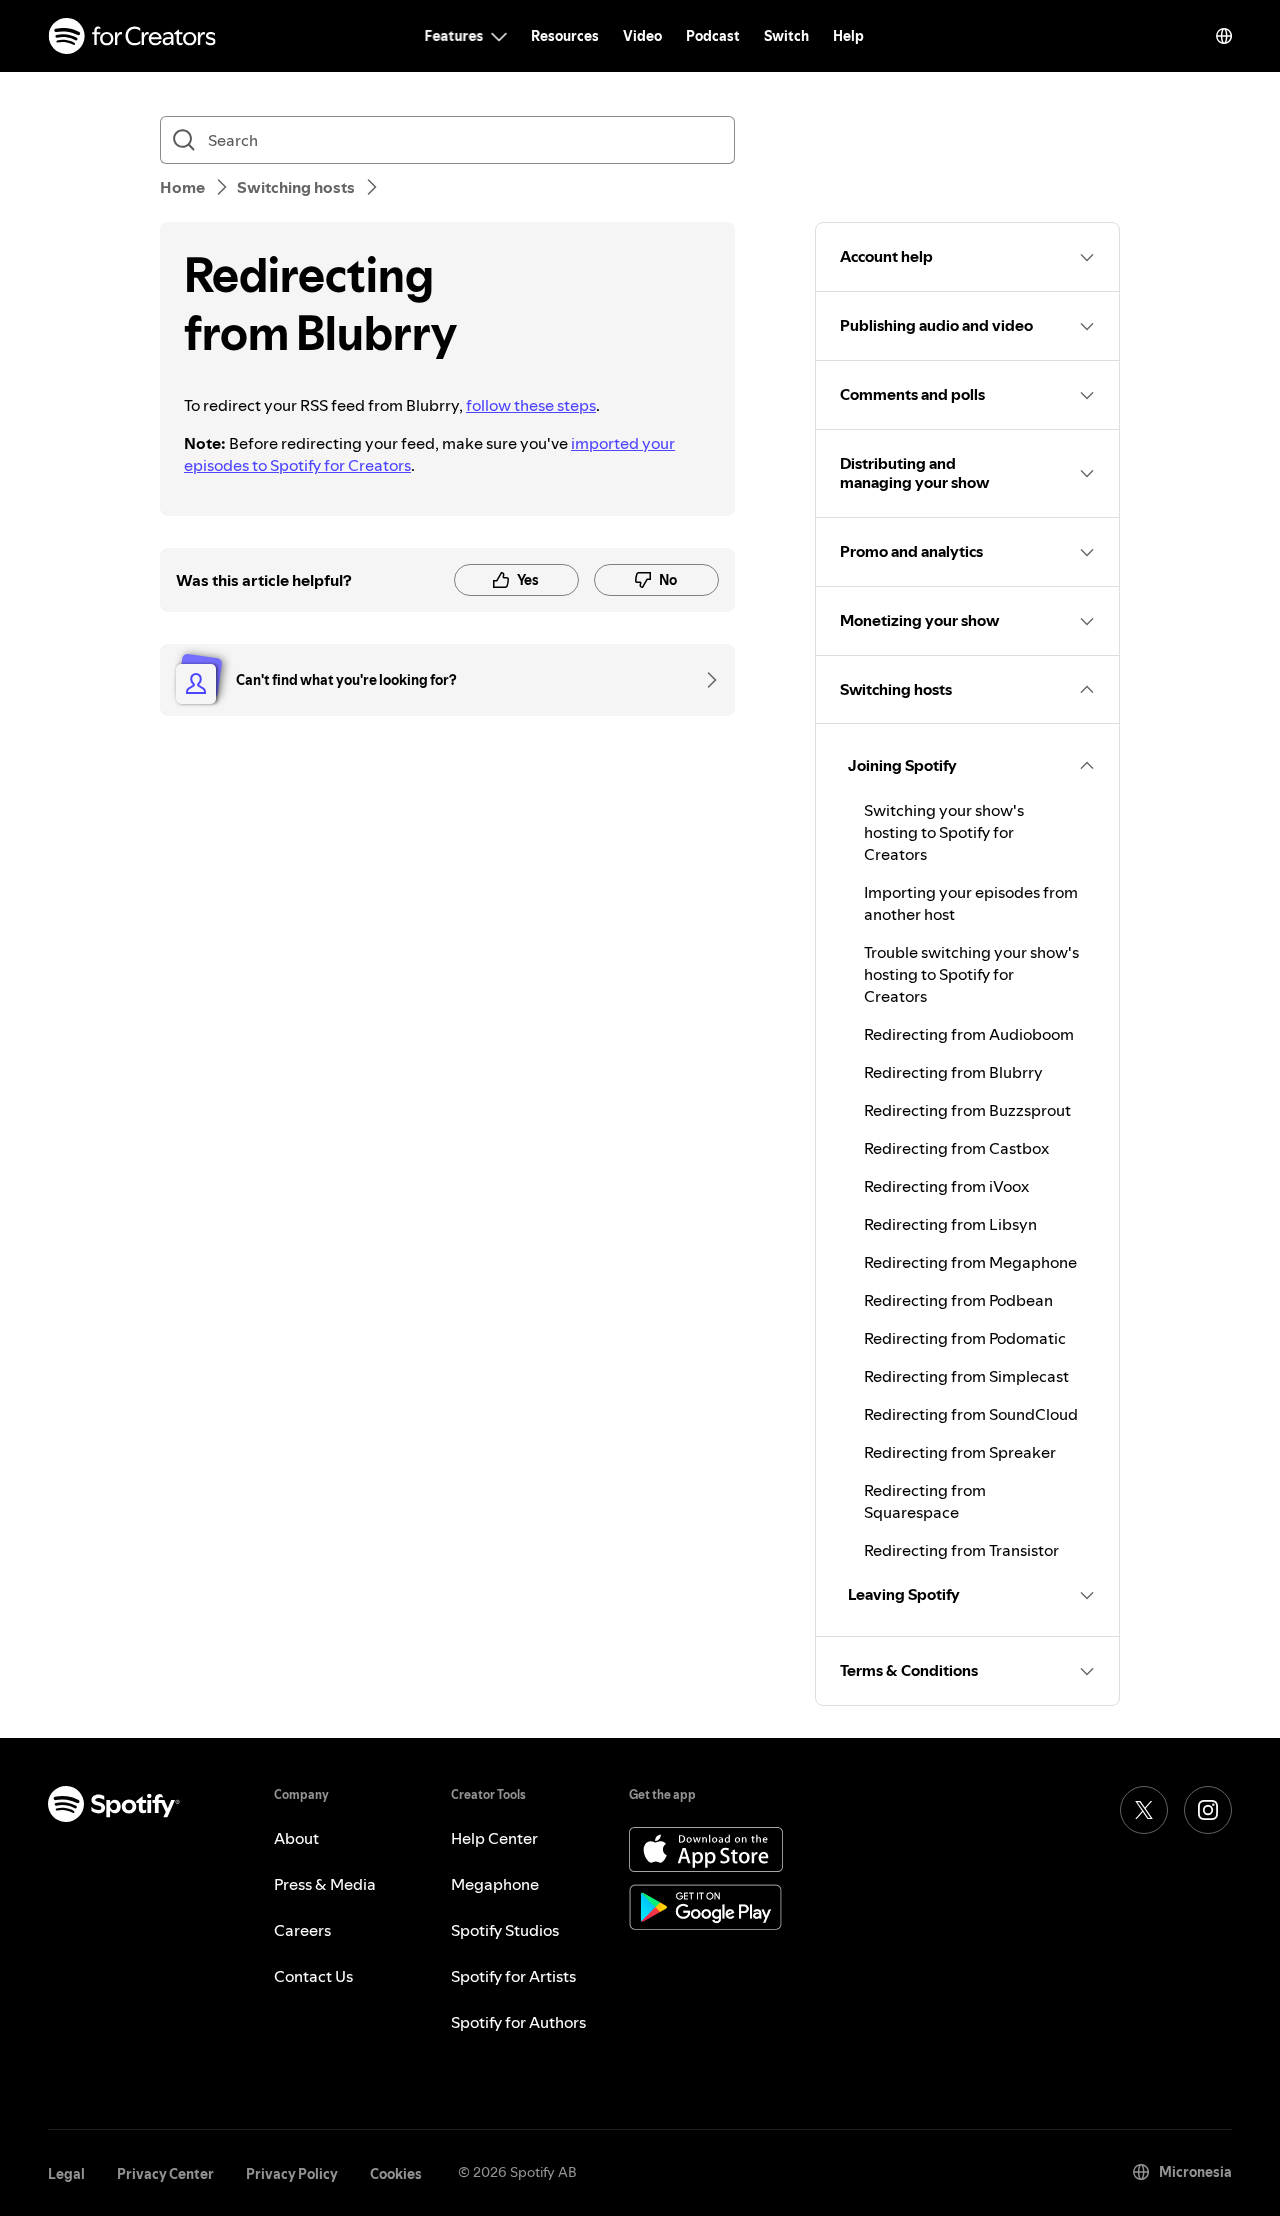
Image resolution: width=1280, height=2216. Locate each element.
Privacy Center (165, 2174)
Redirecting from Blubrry (953, 1072)
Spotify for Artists (513, 1976)
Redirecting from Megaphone (970, 1262)
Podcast (713, 36)
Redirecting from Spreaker (960, 1452)
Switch (786, 36)
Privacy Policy (292, 2174)
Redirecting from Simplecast (966, 1376)
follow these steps (531, 405)
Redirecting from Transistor (961, 1550)
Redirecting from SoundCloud (971, 1414)
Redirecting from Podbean (958, 1300)
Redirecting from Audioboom (969, 1034)
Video (642, 36)
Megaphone (495, 1884)
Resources (565, 36)
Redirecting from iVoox (946, 1186)
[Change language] (1224, 36)
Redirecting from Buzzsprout (967, 1110)
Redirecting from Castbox (956, 1148)
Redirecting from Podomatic (965, 1338)
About (296, 1838)
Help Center (494, 1838)
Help (848, 36)
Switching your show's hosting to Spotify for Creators (944, 832)
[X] (1144, 1810)
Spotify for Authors (518, 2022)
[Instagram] (1208, 1810)
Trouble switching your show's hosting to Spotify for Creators (971, 974)
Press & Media (325, 1884)
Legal (66, 2174)
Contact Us (313, 1976)
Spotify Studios (505, 1930)
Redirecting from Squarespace (925, 1501)
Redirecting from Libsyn (950, 1224)
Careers (302, 1930)
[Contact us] (705, 680)
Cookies (396, 2174)
